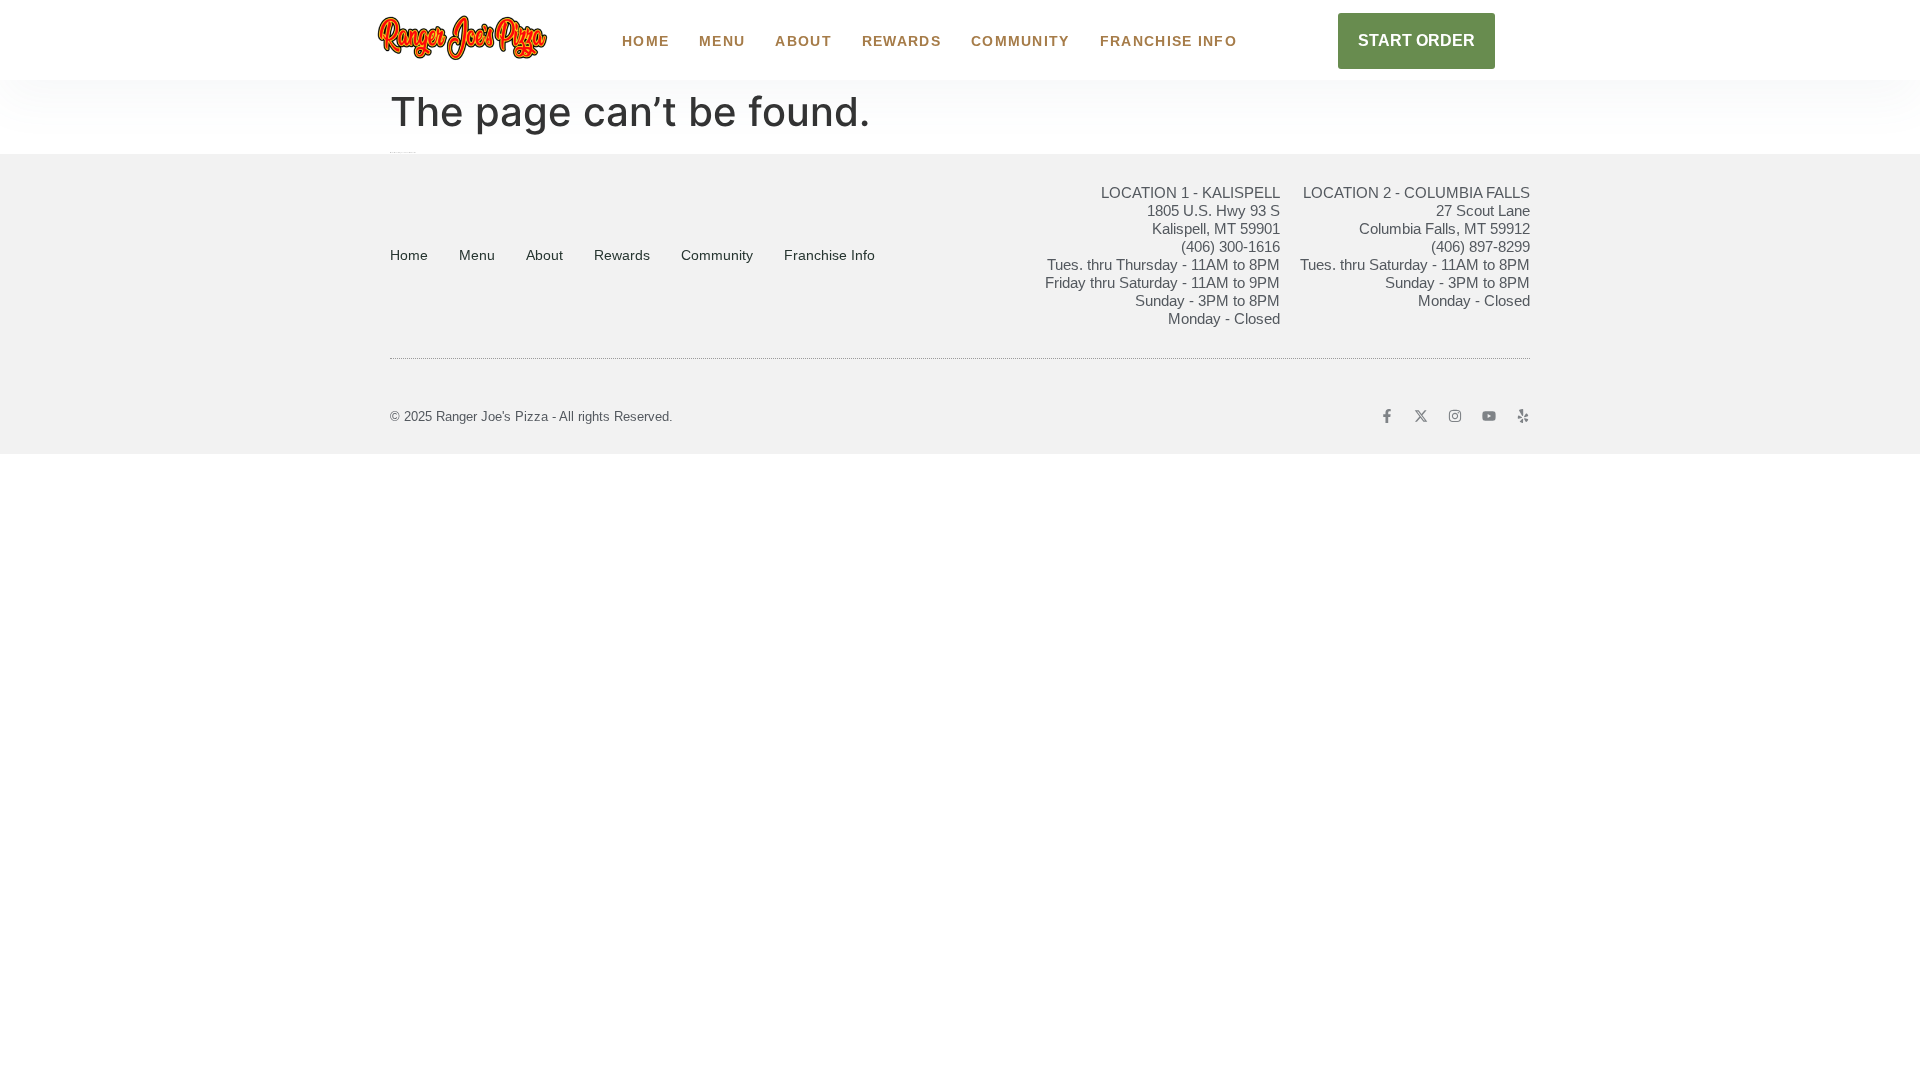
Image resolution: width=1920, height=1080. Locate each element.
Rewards (901, 41)
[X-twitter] (1421, 416)
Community (1020, 41)
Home (645, 41)
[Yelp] (1523, 416)
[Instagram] (1455, 416)
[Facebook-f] (1387, 416)
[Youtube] (1489, 416)
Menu (722, 41)
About (803, 41)
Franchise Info (1168, 41)
